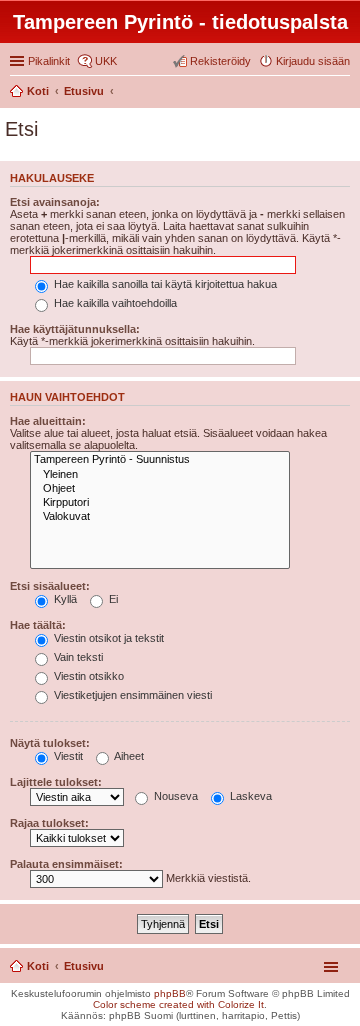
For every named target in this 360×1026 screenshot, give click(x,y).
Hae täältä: (38, 625)
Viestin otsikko (87, 676)
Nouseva (174, 796)
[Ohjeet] (160, 489)
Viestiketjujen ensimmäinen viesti (131, 695)
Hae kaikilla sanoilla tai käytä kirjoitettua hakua (164, 284)
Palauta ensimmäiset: (66, 864)
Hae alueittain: (48, 421)
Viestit (67, 756)
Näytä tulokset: (50, 743)
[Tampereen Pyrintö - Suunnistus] (160, 460)
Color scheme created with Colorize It (178, 1004)
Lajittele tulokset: (56, 782)
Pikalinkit (49, 61)
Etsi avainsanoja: (55, 202)
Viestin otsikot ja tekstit (107, 638)
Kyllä (64, 599)
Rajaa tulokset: (49, 823)
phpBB (170, 993)
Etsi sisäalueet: (50, 586)
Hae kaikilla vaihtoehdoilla (114, 303)
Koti (38, 966)
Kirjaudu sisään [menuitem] (313, 61)
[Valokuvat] (160, 517)
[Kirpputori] (160, 503)
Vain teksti (77, 657)
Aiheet (128, 756)
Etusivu (84, 966)
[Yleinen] (160, 475)
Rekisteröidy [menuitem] (220, 61)
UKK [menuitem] (106, 61)
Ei (112, 599)
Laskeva (249, 796)
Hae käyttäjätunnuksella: (75, 329)
